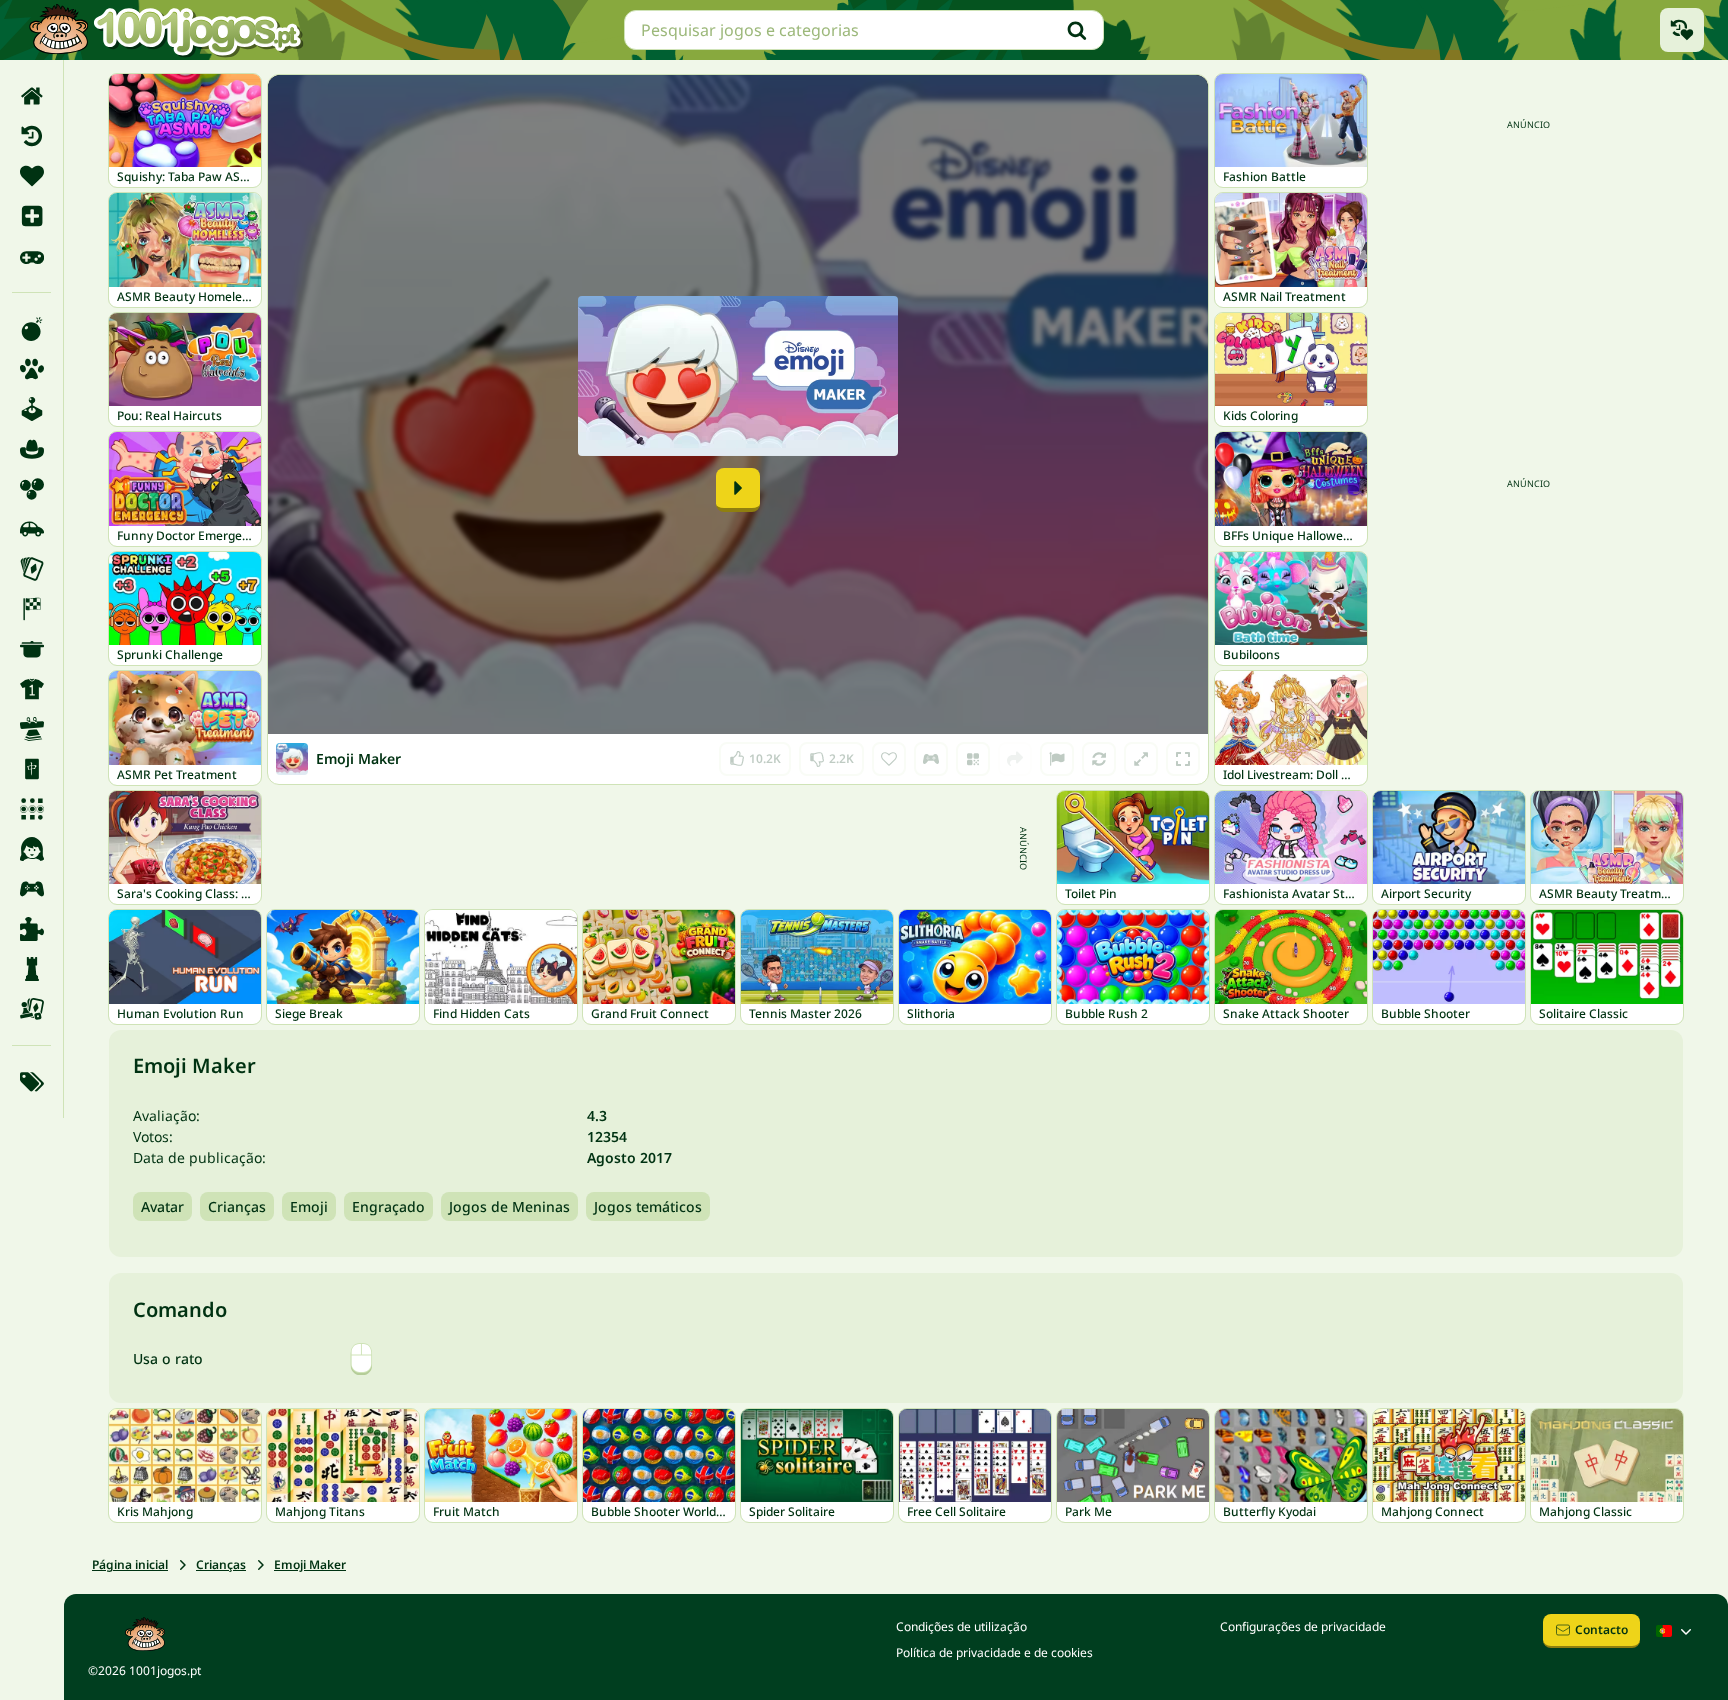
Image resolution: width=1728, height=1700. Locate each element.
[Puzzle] (31, 929)
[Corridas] (31, 609)
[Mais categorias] (31, 1082)
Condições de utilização (961, 1626)
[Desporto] (31, 689)
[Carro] (31, 529)
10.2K (759, 754)
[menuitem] (31, 96)
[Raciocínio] (31, 969)
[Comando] (931, 759)
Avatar (162, 1206)
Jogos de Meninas (509, 1206)
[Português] (1676, 1631)
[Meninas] (31, 849)
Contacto (1601, 1629)
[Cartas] (31, 569)
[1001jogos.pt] (165, 30)
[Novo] (31, 216)
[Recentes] (31, 136)
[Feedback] (1057, 759)
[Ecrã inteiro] (1183, 759)
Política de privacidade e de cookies (994, 1652)
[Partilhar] (1015, 759)
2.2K (832, 754)
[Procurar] (1077, 30)
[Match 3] (31, 809)
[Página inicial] (31, 96)
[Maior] (1141, 759)
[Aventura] (31, 449)
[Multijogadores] (31, 889)
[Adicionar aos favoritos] (889, 759)
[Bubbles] (31, 489)
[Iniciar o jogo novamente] (1099, 759)
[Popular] (31, 256)
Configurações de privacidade (1303, 1626)
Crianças (237, 1206)
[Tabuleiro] (31, 1009)
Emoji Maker (310, 1564)
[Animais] (31, 369)
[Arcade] (31, 409)
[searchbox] (864, 30)
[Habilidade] (31, 729)
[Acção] (31, 329)
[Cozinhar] (31, 649)
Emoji (309, 1206)
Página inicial (130, 1564)
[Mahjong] (31, 769)
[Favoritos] (31, 176)
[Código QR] (973, 759)
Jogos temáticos (648, 1206)
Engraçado (388, 1206)
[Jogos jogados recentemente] (1682, 30)
